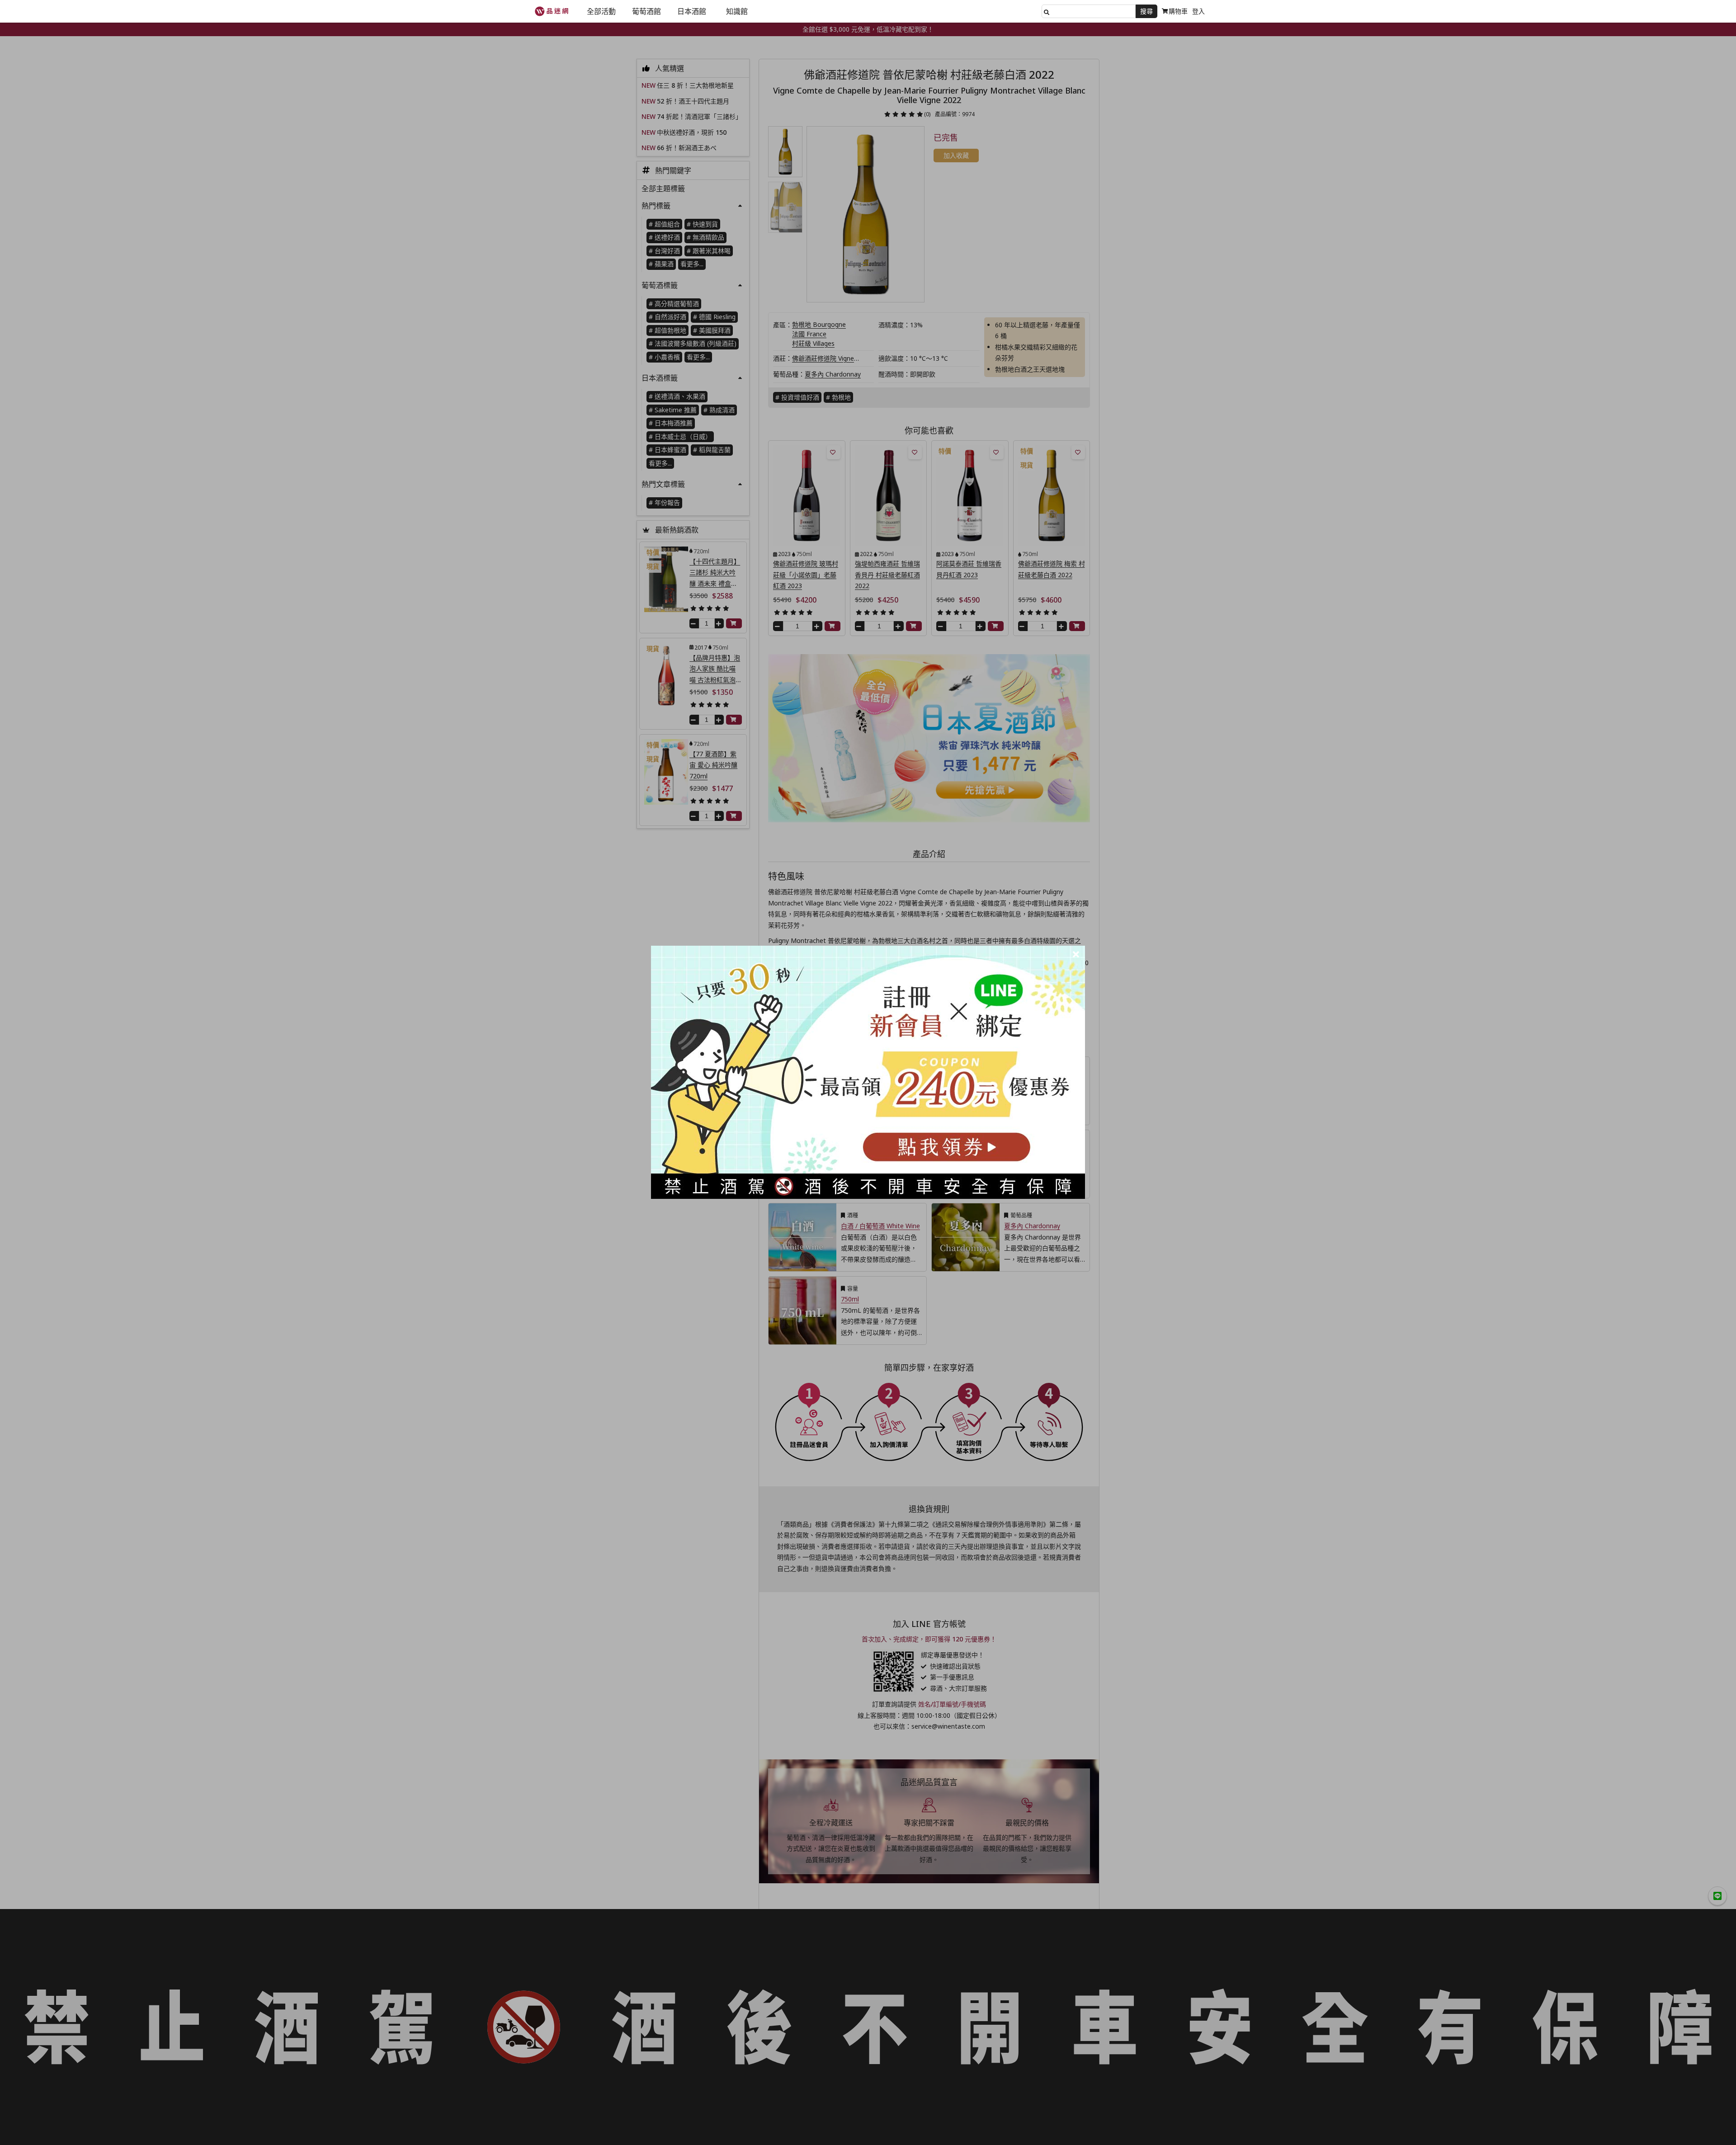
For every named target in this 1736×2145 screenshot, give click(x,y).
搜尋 (1146, 11)
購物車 (1178, 11)
